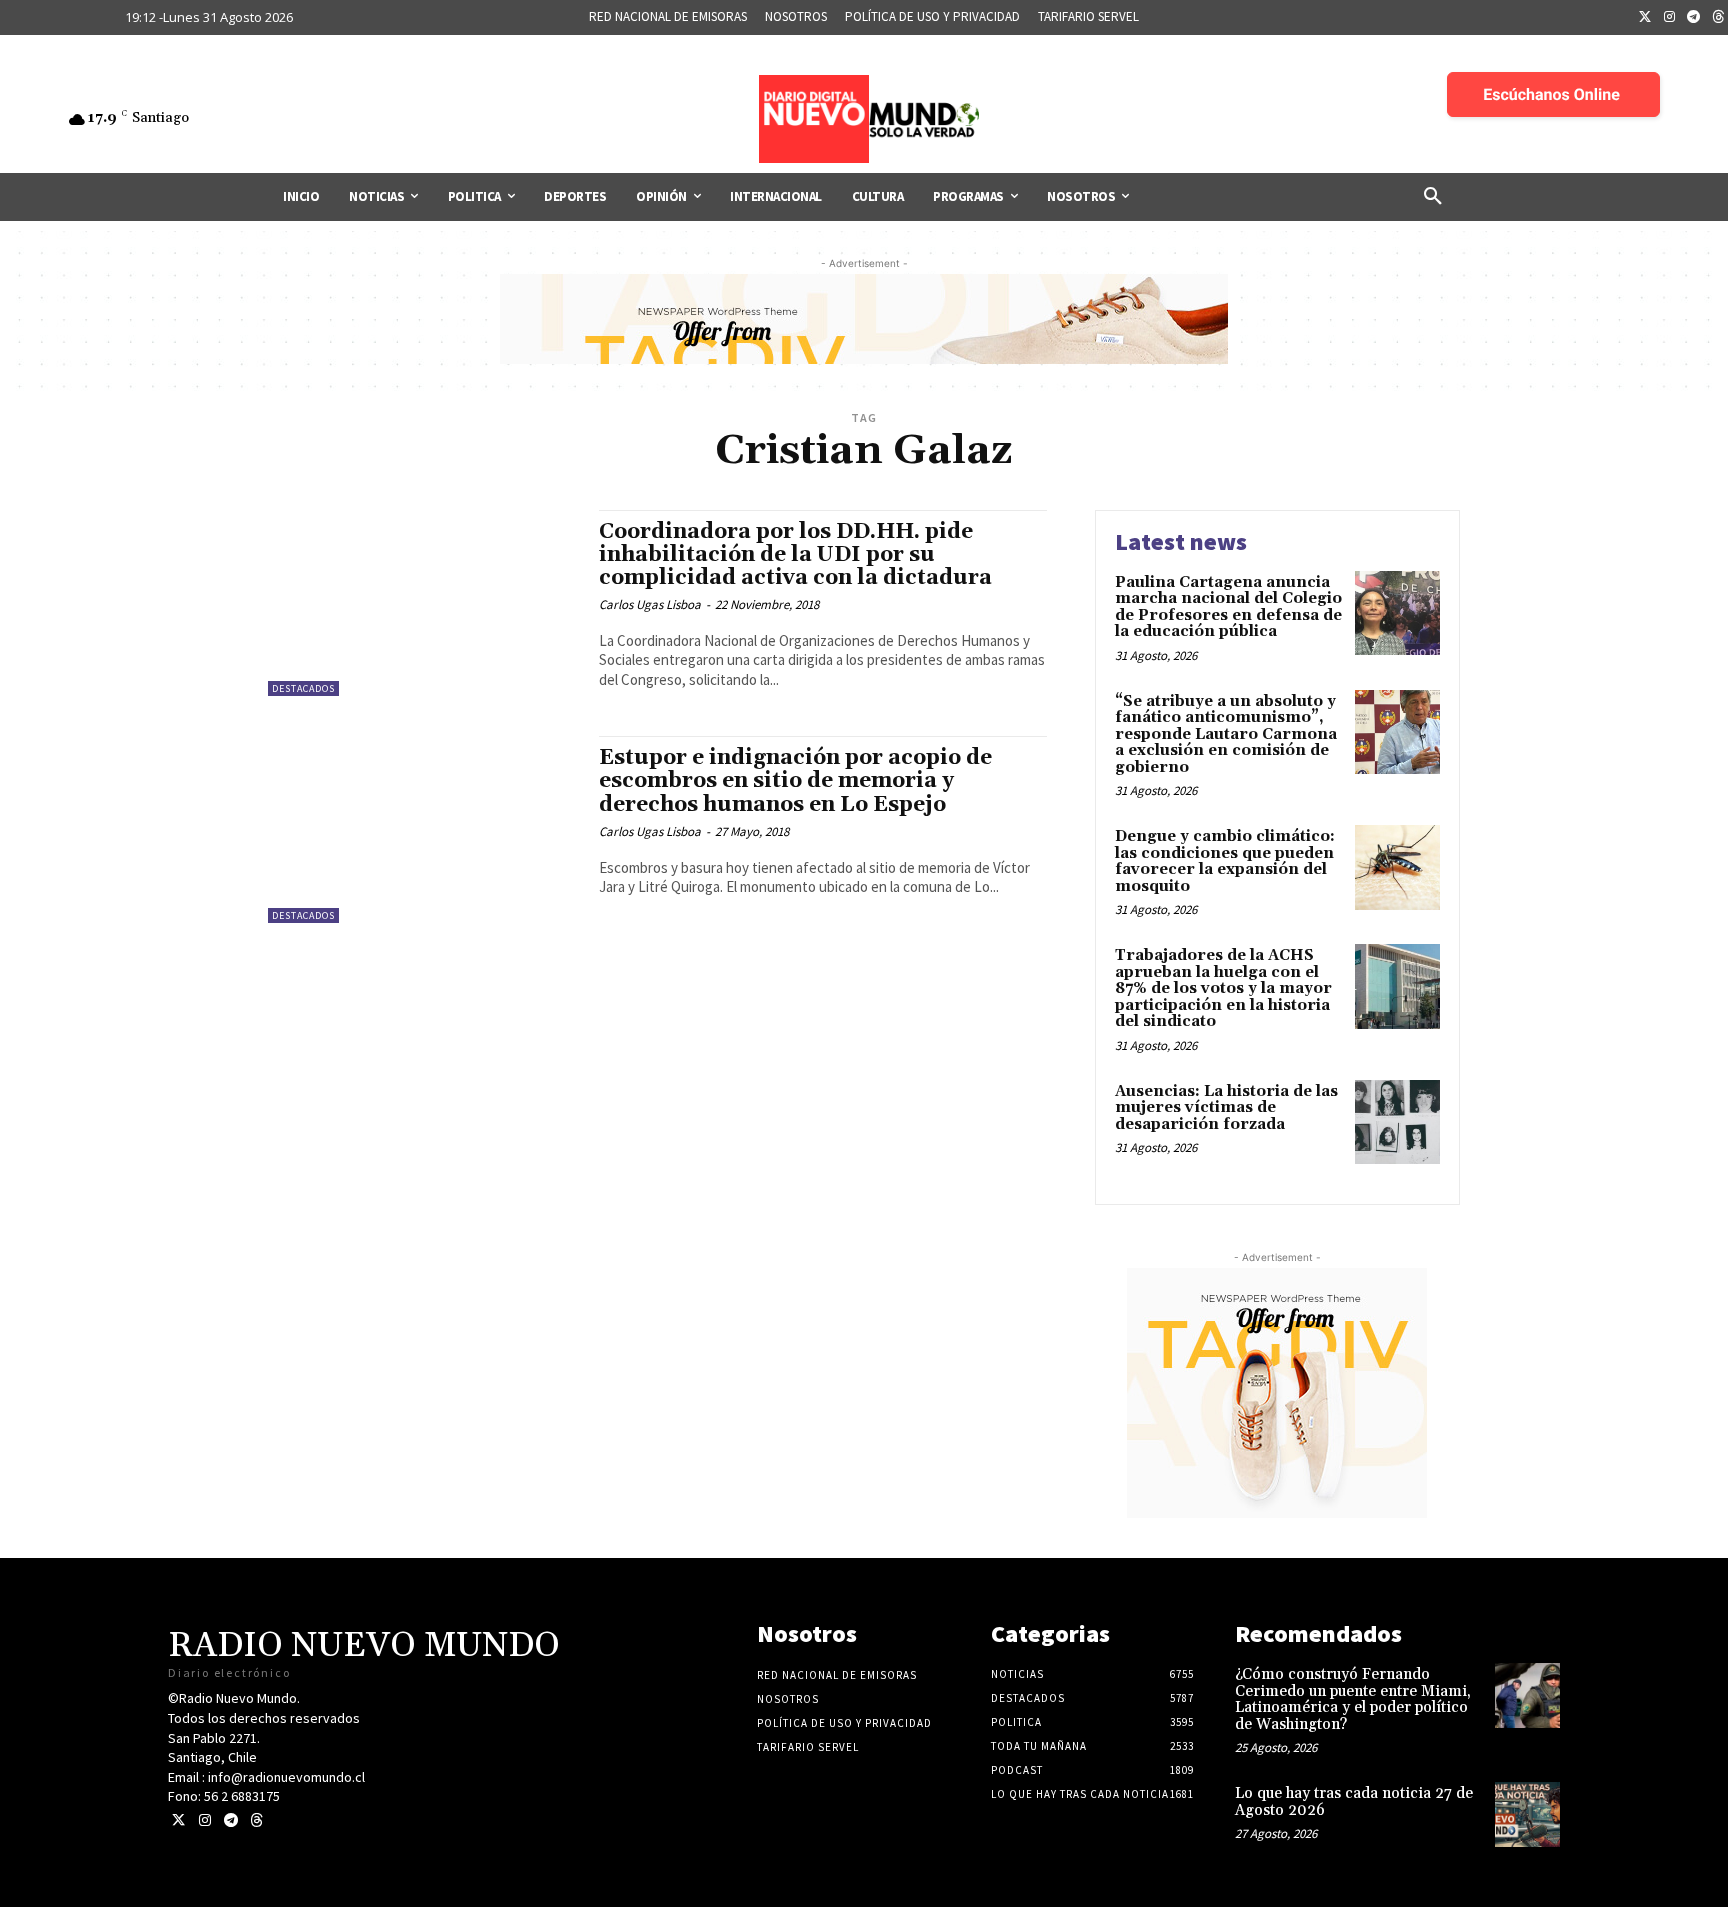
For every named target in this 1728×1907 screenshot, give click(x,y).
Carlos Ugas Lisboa (650, 604)
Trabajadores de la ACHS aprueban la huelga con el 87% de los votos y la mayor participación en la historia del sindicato (1223, 988)
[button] (1433, 197)
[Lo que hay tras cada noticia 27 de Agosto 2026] (1527, 1814)
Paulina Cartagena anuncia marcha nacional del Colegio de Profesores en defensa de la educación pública (1228, 607)
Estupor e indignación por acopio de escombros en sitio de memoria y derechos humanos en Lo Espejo (795, 781)
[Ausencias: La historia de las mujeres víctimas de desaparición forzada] (1397, 1122)
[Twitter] (1645, 18)
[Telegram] (1694, 18)
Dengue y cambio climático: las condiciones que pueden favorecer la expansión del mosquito (1225, 861)
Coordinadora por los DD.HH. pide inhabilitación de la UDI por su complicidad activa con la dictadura (795, 555)
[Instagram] (1670, 18)
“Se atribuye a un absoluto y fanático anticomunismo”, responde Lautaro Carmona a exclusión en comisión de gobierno (1226, 734)
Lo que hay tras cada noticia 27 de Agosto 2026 (1354, 1802)
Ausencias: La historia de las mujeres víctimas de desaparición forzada (1226, 1108)
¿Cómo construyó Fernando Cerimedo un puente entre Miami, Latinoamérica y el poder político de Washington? (1353, 1699)
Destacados (303, 688)
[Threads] (256, 1820)
